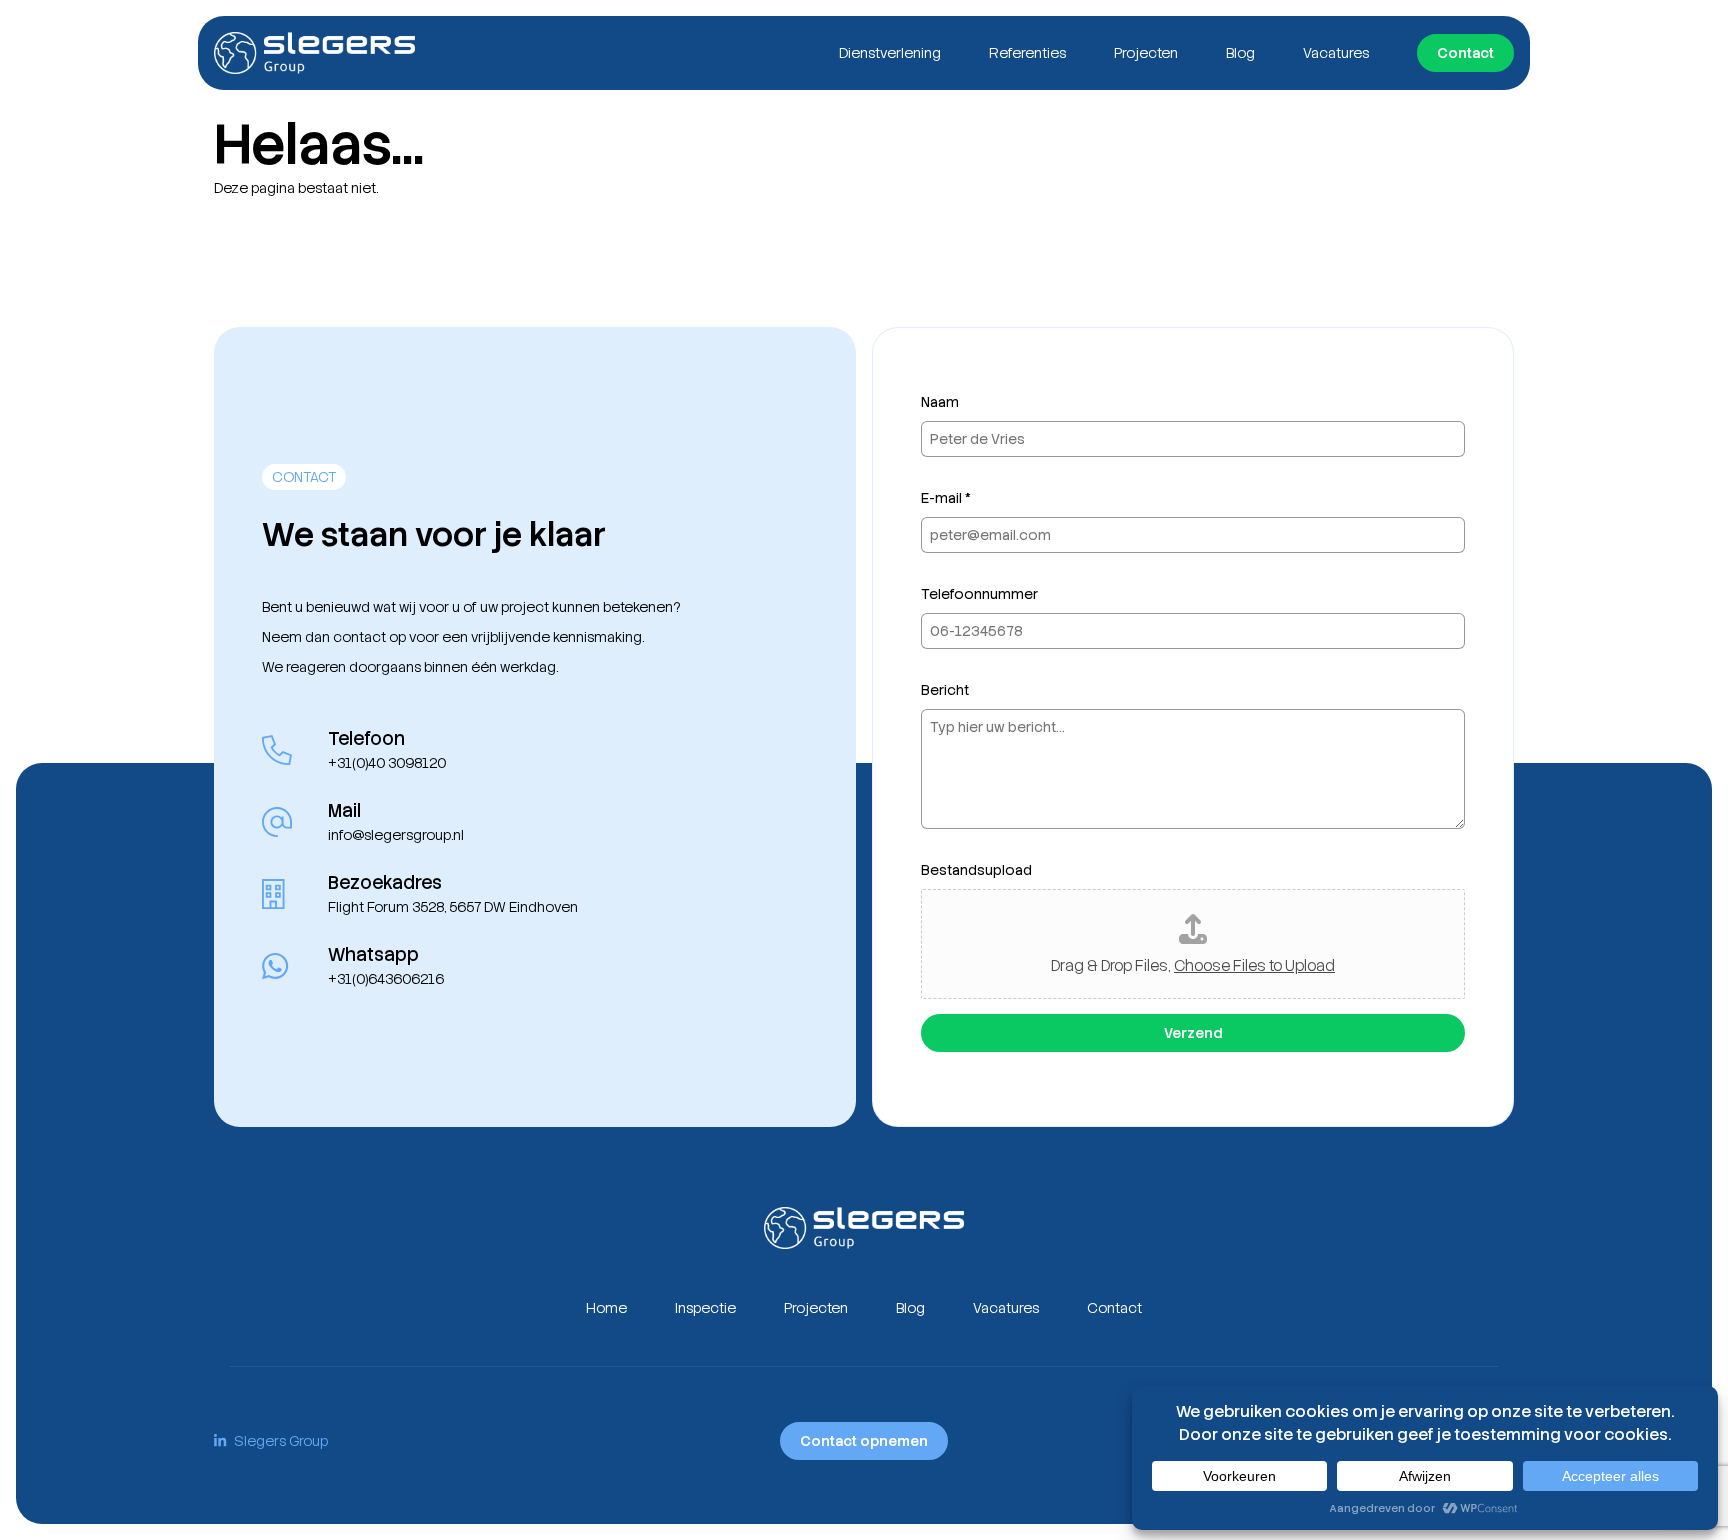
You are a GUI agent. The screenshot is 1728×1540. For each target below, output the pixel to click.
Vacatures (1336, 53)
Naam (940, 402)
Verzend (1193, 1033)
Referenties (1027, 53)
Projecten (1146, 53)
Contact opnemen (864, 1441)
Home (606, 1308)
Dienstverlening (890, 53)
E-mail (946, 498)
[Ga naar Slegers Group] (314, 53)
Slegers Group (281, 1441)
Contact (1465, 53)
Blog (1240, 53)
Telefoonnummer (979, 594)
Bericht (945, 690)
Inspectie (705, 1308)
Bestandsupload (976, 870)
